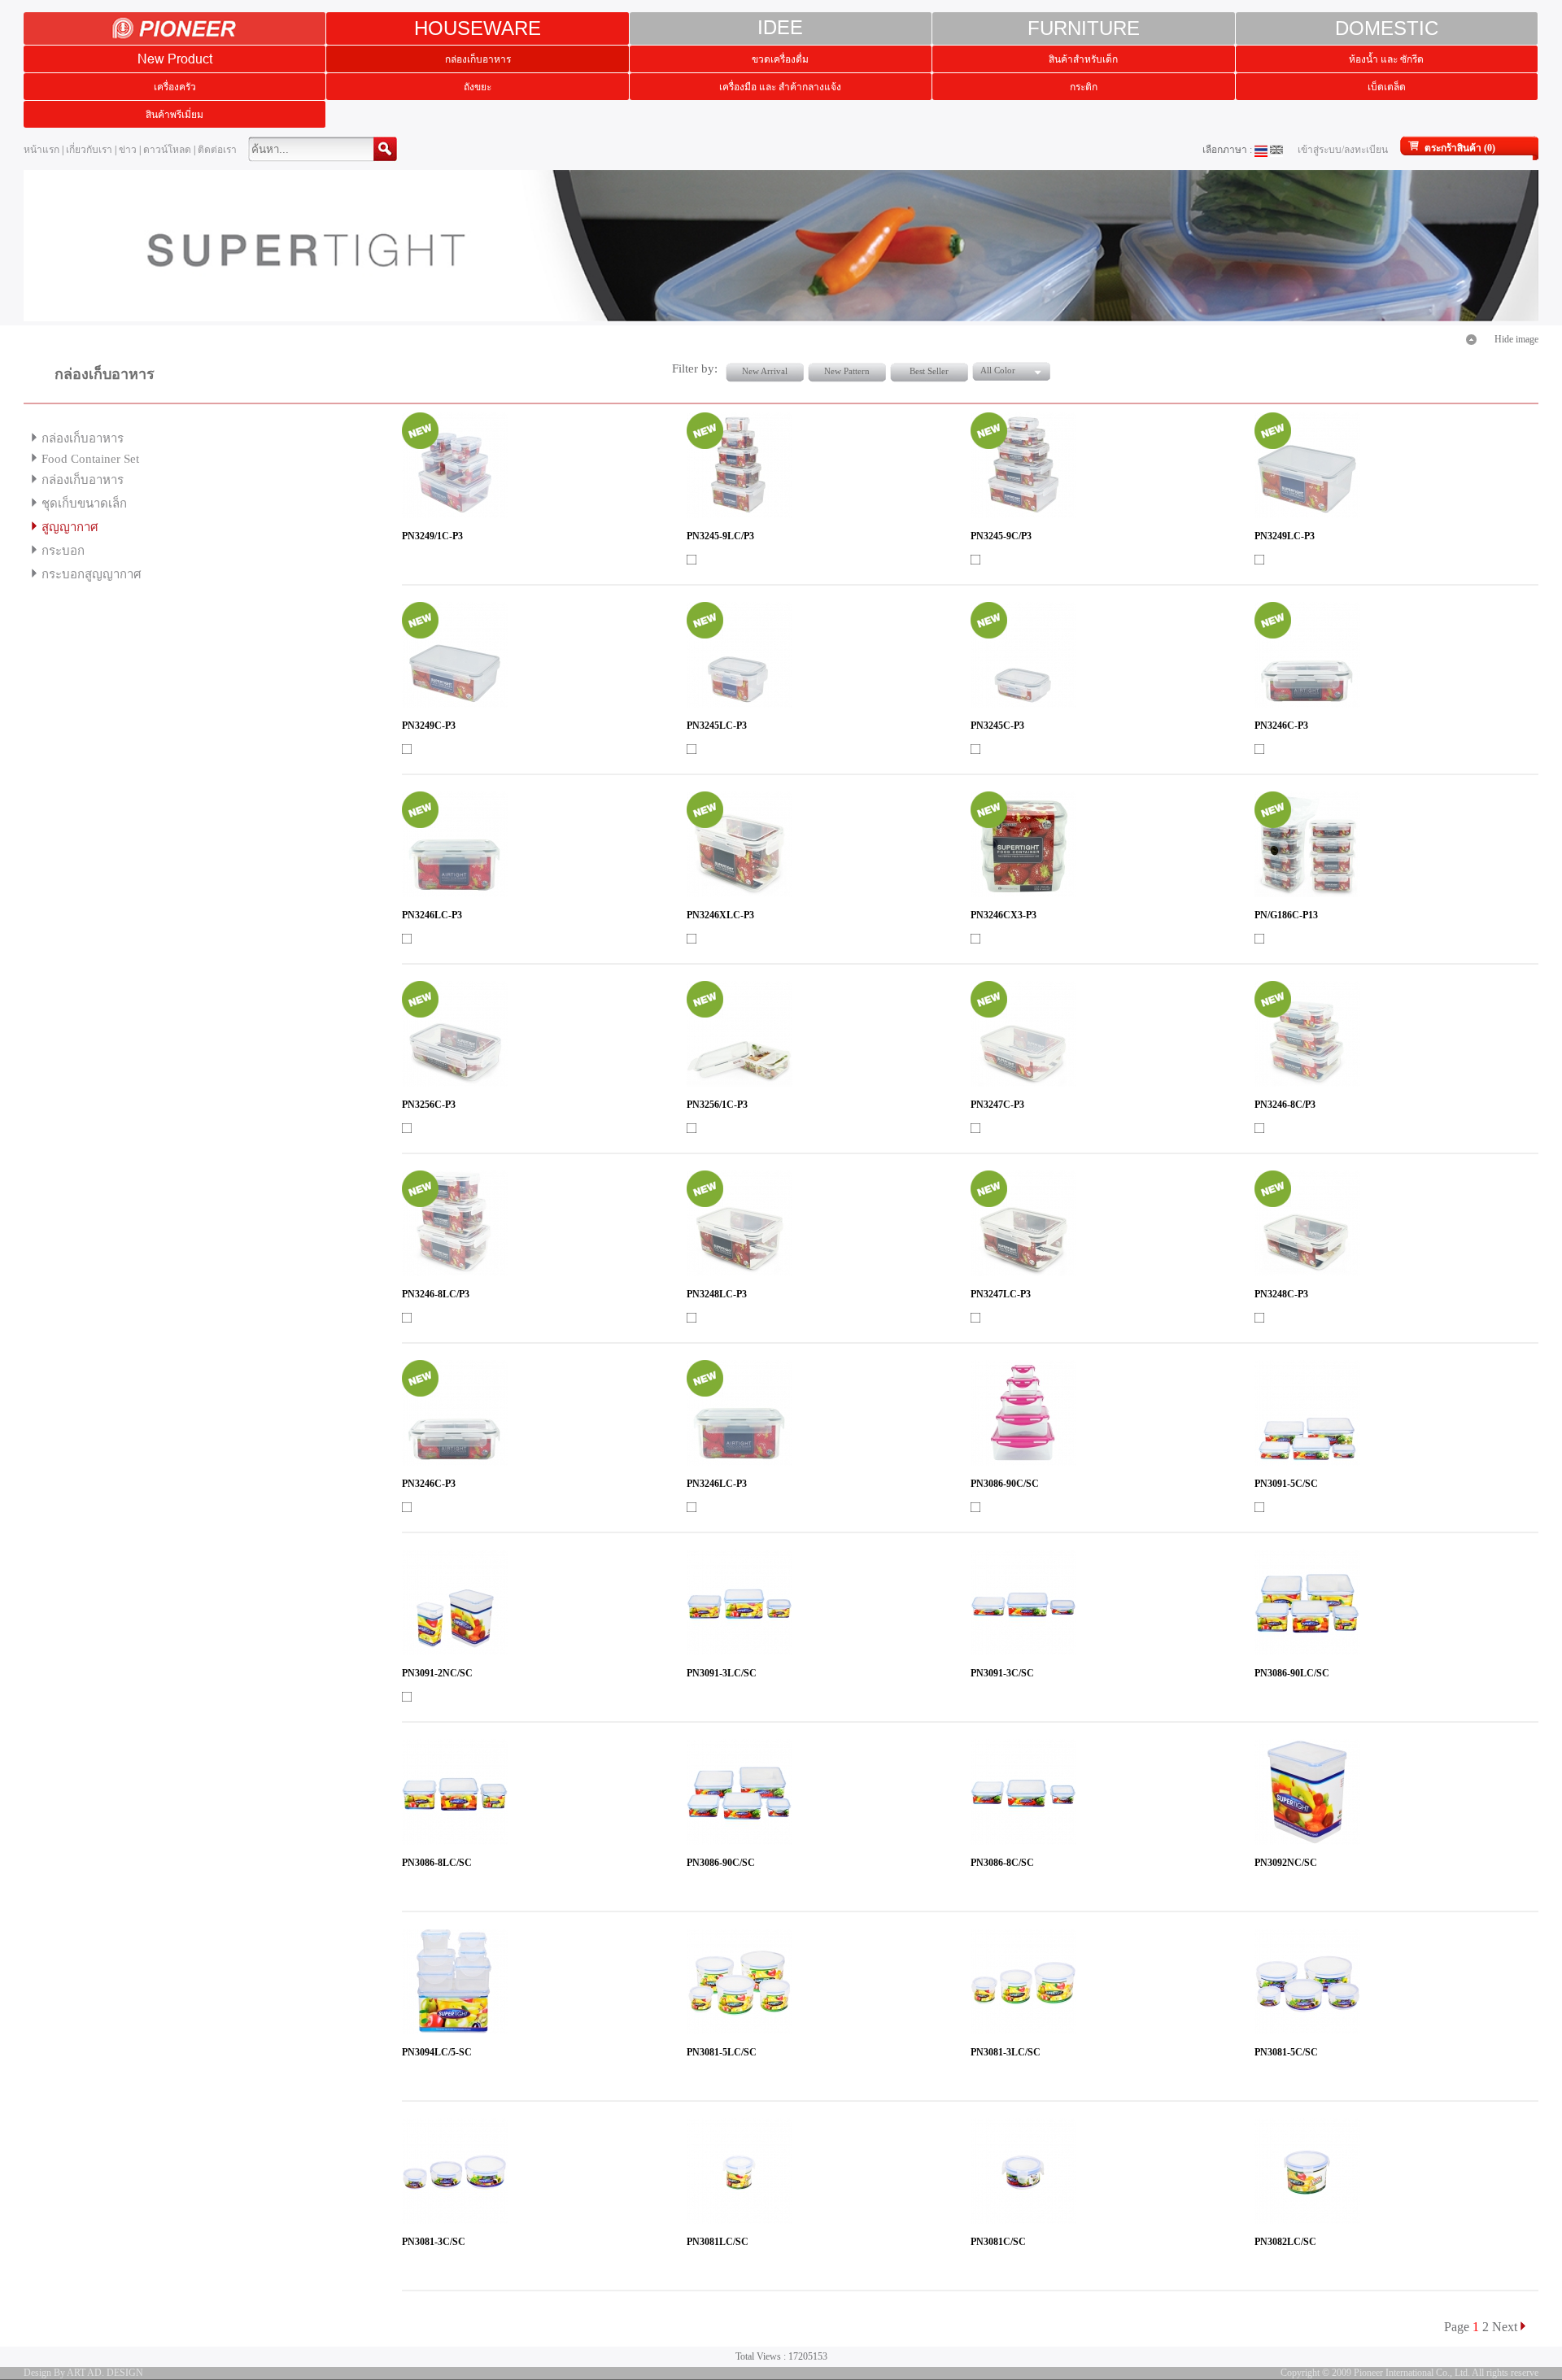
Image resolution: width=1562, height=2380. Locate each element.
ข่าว (128, 150)
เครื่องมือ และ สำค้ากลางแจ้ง (780, 87)
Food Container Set (90, 459)
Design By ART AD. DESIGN (83, 2373)
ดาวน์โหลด (167, 150)
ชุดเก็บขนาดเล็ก (84, 503)
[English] (1276, 150)
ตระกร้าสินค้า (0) (1460, 148)
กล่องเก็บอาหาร (478, 59)
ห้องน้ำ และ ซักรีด (1386, 59)
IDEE (780, 28)
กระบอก (63, 551)
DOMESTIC (1387, 28)
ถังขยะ (478, 87)
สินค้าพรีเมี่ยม (175, 114)
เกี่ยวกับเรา (89, 150)
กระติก (1084, 87)
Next (1505, 2327)
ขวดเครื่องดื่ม (780, 59)
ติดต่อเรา (217, 150)
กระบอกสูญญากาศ (92, 574)
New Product (175, 59)
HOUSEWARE (478, 28)
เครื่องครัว (175, 87)
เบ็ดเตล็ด (1387, 87)
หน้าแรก (41, 150)
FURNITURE (1084, 28)
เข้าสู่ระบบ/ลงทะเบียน (1343, 150)
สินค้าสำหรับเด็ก (1083, 59)
